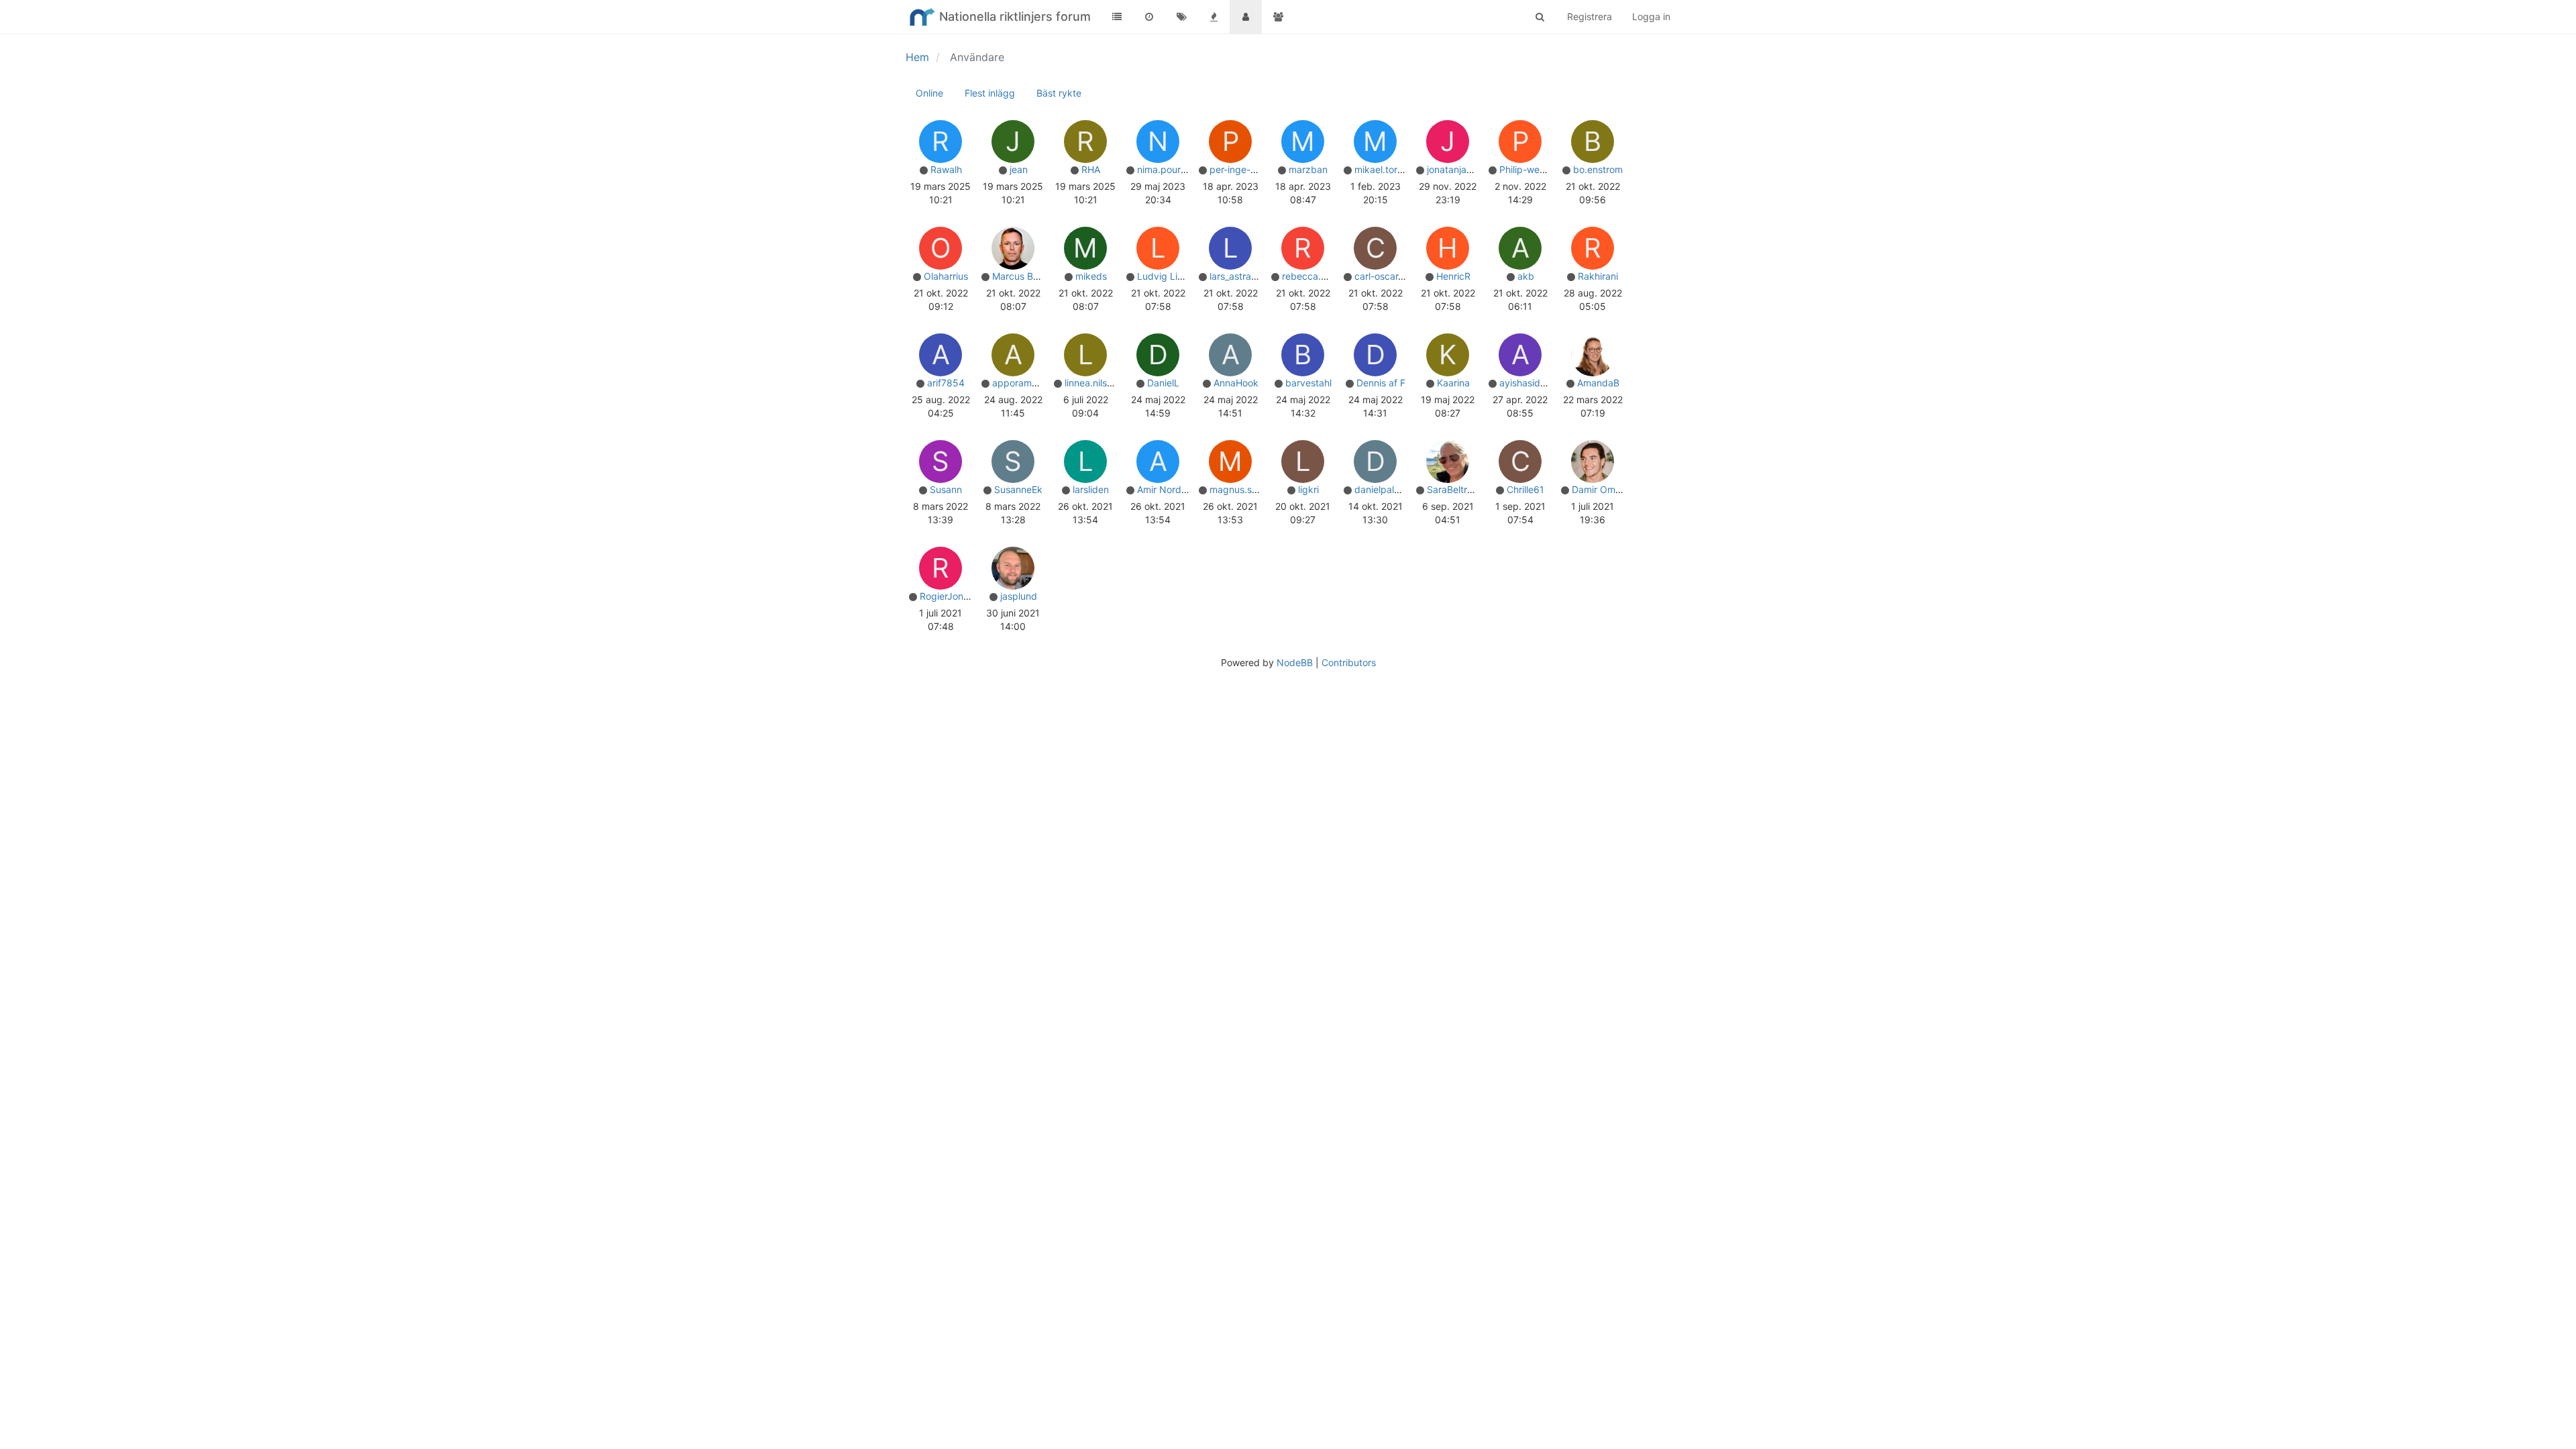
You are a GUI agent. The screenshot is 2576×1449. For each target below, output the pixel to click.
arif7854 (946, 383)
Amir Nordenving (1174, 489)
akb (1526, 276)
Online (929, 93)
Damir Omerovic (1607, 489)
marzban (1308, 169)
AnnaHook (1236, 383)
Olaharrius (946, 276)
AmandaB (1598, 383)
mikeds (1091, 276)
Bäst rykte (1059, 93)
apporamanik (1021, 383)
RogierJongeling (955, 596)
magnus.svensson (1249, 489)
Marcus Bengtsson (1033, 276)
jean (1019, 169)
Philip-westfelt (1531, 169)
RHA (1091, 169)
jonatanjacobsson (1465, 169)
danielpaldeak (1385, 489)
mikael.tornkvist (1389, 169)
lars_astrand (1236, 276)
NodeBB (1295, 662)
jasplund (1019, 596)
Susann (946, 489)
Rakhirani (1598, 276)
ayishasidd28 (1528, 383)
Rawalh (946, 169)
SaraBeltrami (1455, 489)
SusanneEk (1018, 489)
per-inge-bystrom (1248, 169)
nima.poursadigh (1174, 169)
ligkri (1308, 489)
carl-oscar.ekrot (1389, 276)
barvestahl (1308, 383)
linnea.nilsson (1093, 383)
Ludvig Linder (1167, 276)
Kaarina (1453, 383)
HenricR (1453, 276)
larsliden (1091, 489)
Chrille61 (1525, 489)
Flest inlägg (990, 93)
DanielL (1163, 383)
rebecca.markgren (1323, 276)
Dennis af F (1381, 383)
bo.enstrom (1598, 169)
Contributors (1349, 662)
